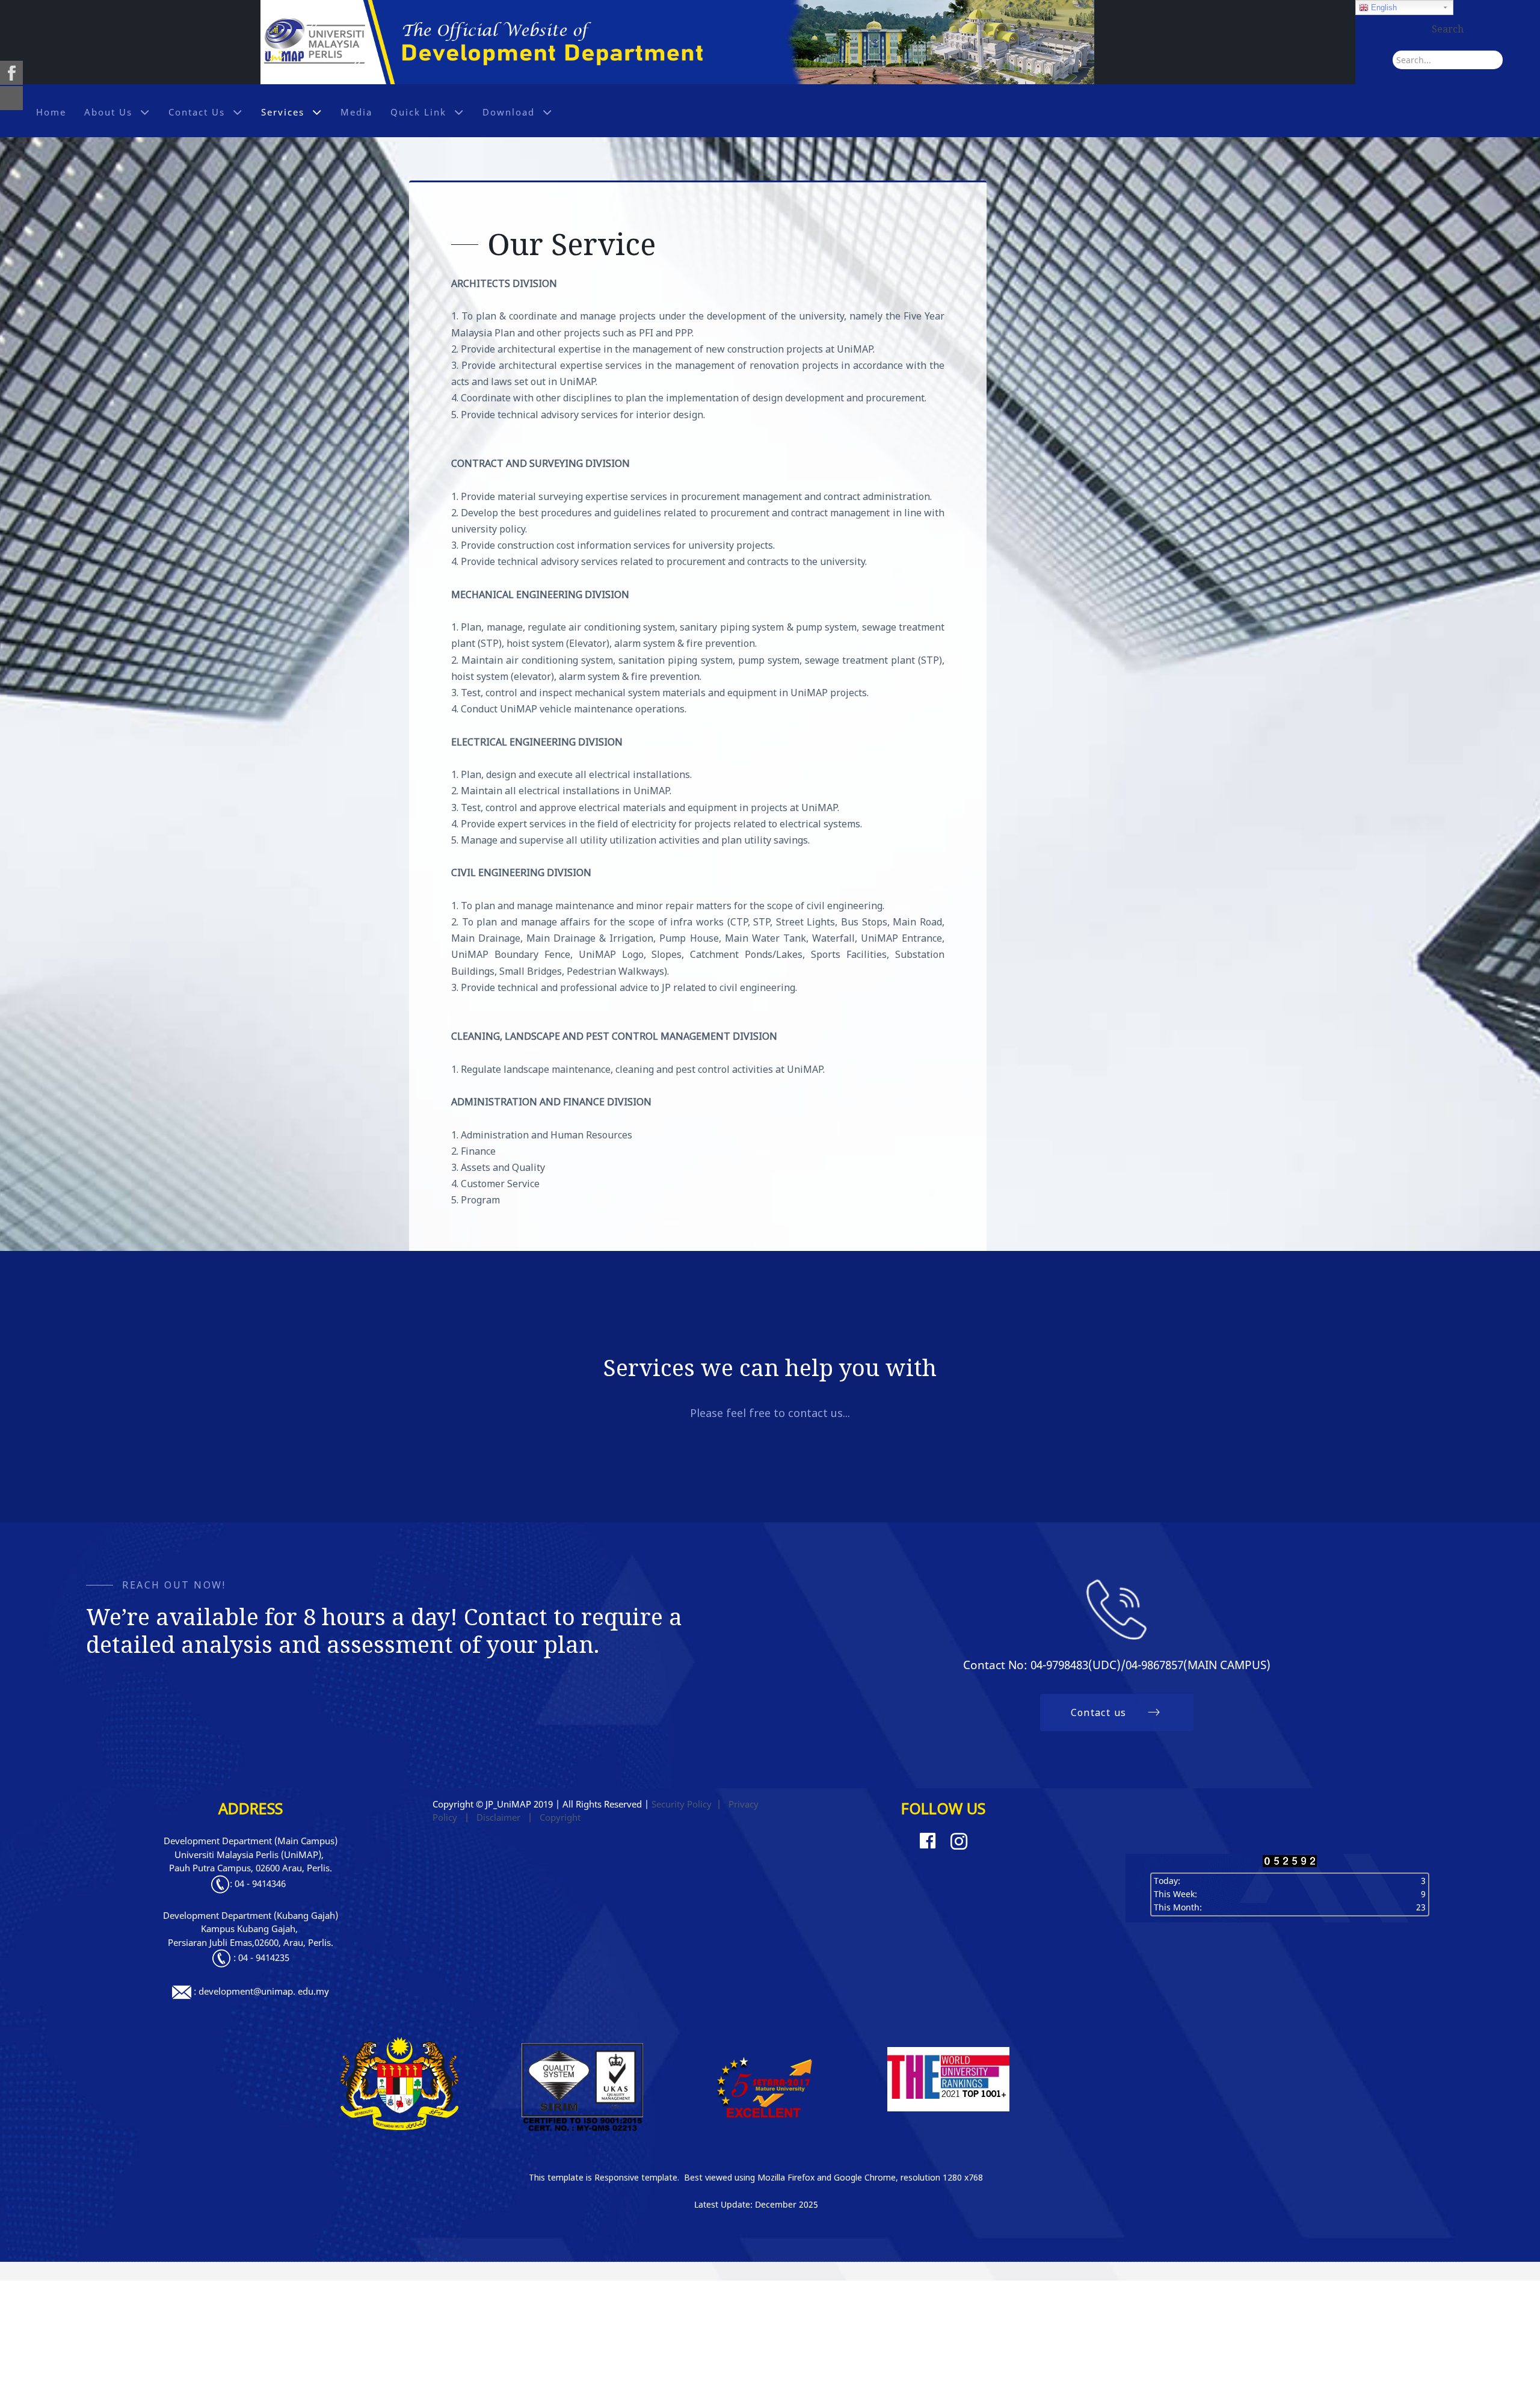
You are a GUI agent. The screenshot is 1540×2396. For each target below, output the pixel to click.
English (1383, 8)
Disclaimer (498, 1817)
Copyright (560, 1817)
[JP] (677, 41)
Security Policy (682, 1804)
